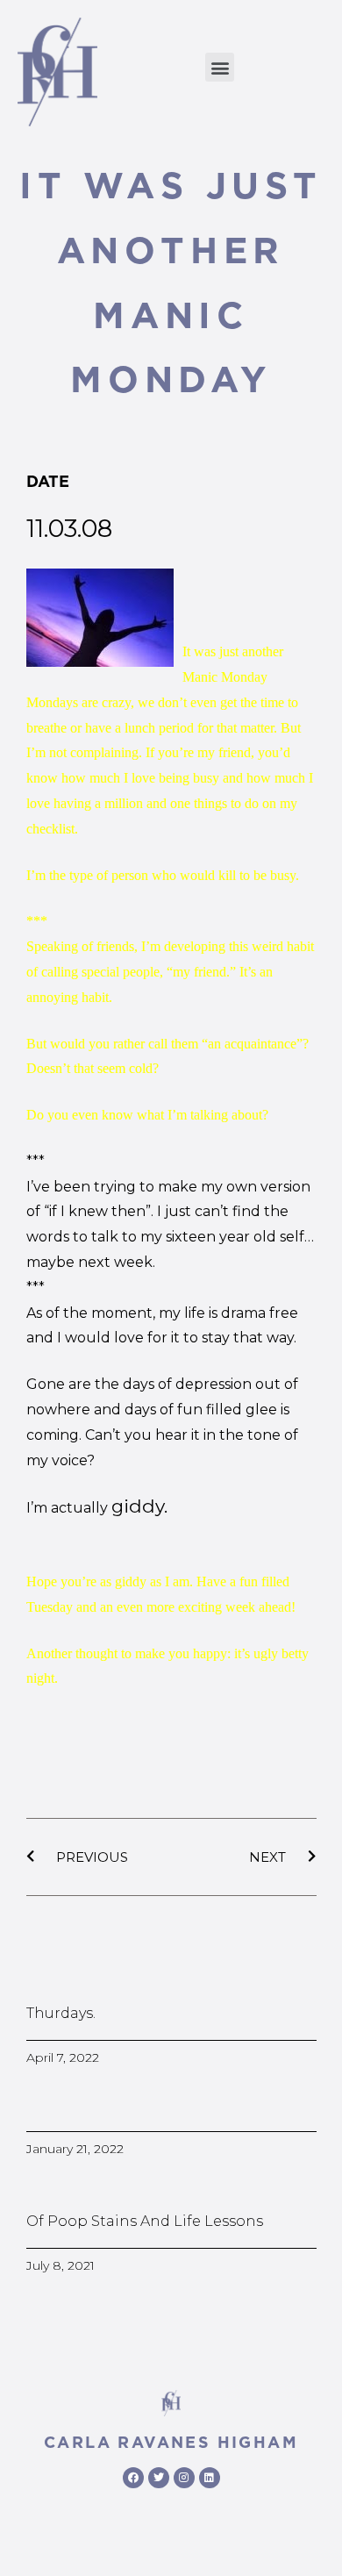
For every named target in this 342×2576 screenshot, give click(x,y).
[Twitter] (159, 2478)
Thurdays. (61, 2013)
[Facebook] (133, 2478)
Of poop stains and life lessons (145, 2221)
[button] (220, 67)
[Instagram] (184, 2478)
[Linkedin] (210, 2478)
